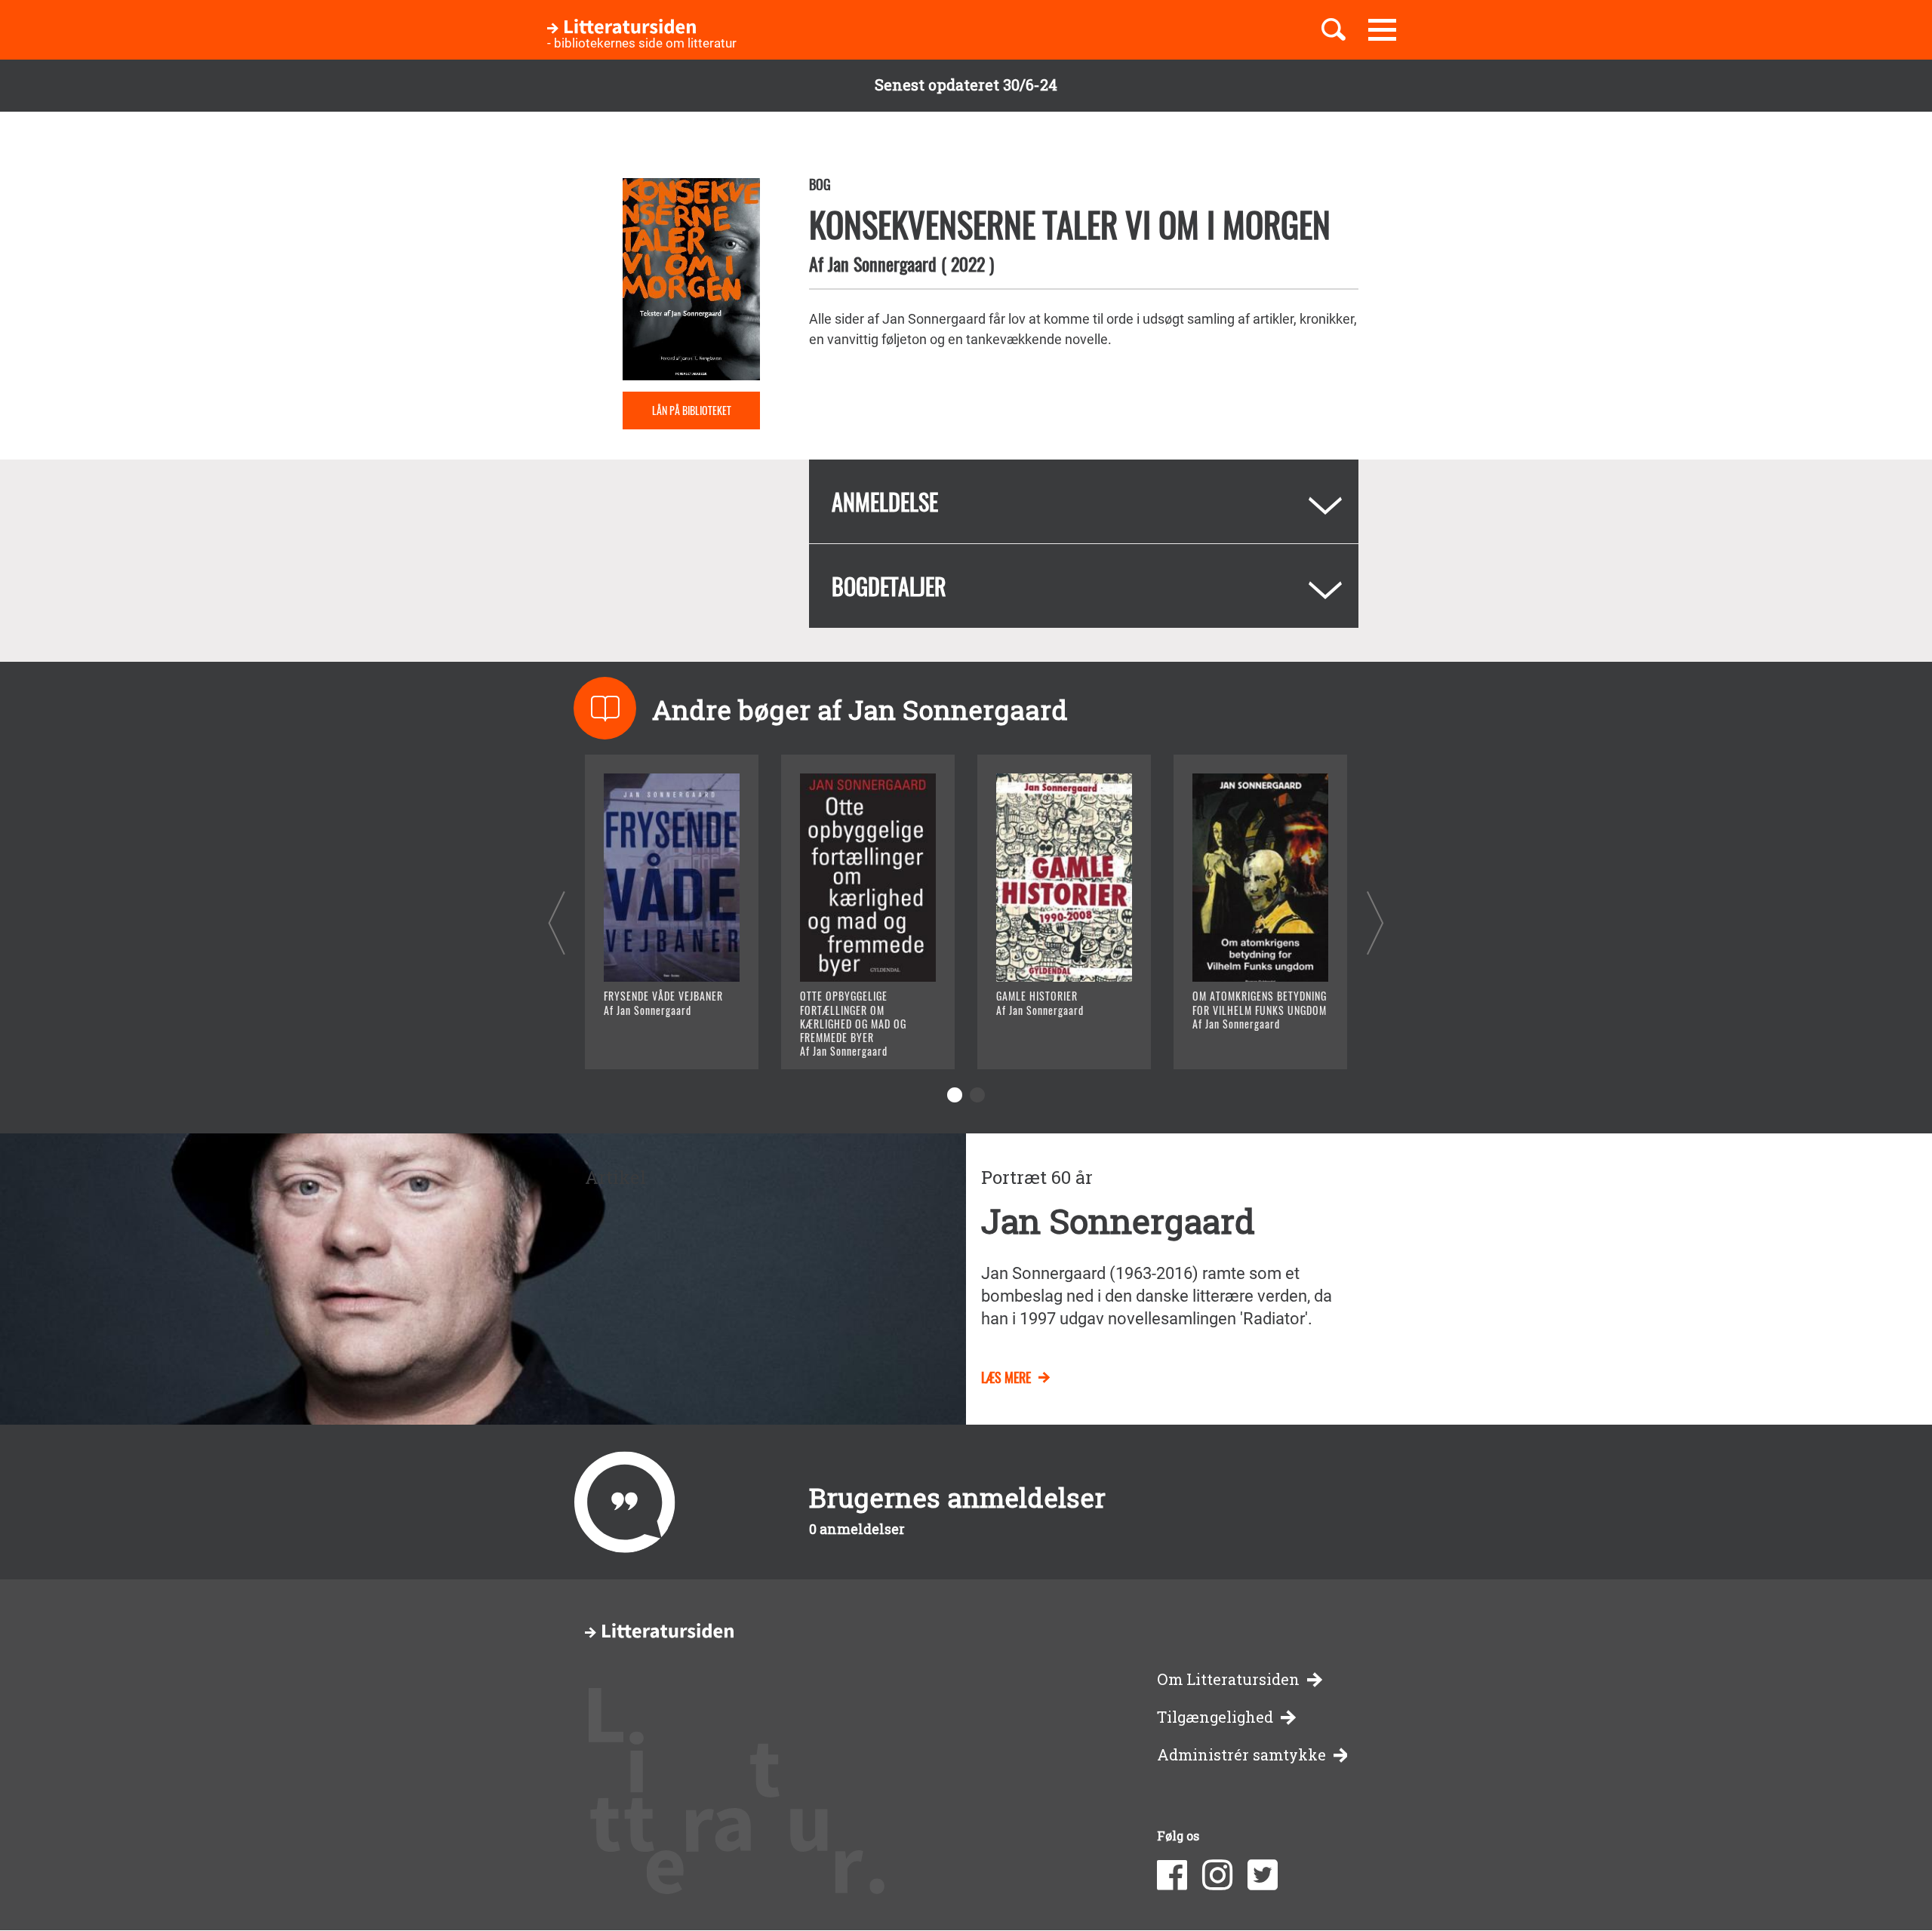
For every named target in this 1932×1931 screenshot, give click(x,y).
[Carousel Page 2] (977, 1095)
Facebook (1172, 1875)
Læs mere (653, 1039)
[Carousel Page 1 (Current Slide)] (955, 1095)
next (1375, 922)
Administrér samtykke (1241, 1755)
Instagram (1217, 1875)
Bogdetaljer (889, 586)
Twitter (1263, 1875)
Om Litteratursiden (1228, 1679)
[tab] (1084, 501)
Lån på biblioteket (692, 410)
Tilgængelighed (1215, 1717)
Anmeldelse (885, 501)
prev (557, 922)
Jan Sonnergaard (882, 263)
